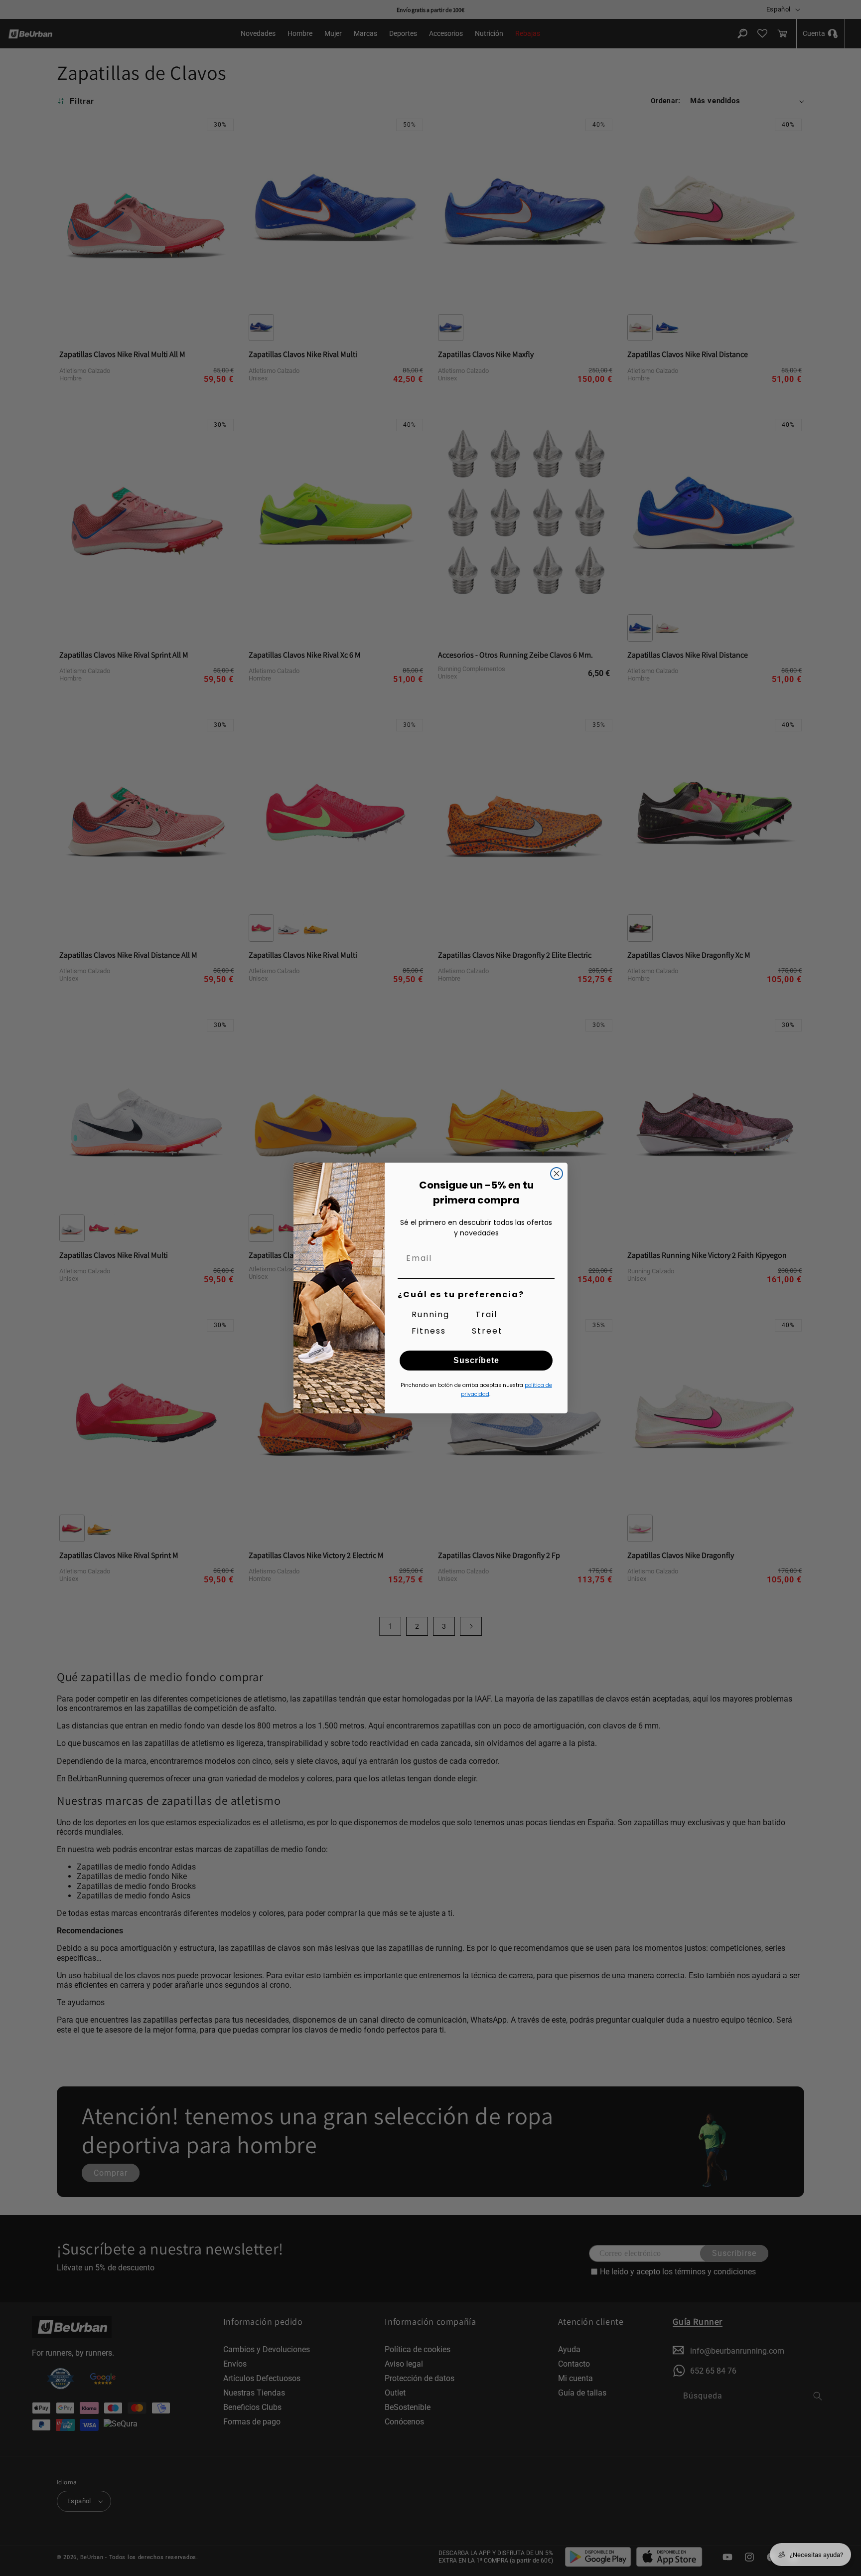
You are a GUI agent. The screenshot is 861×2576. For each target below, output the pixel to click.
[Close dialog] (557, 1174)
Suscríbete (476, 1360)
